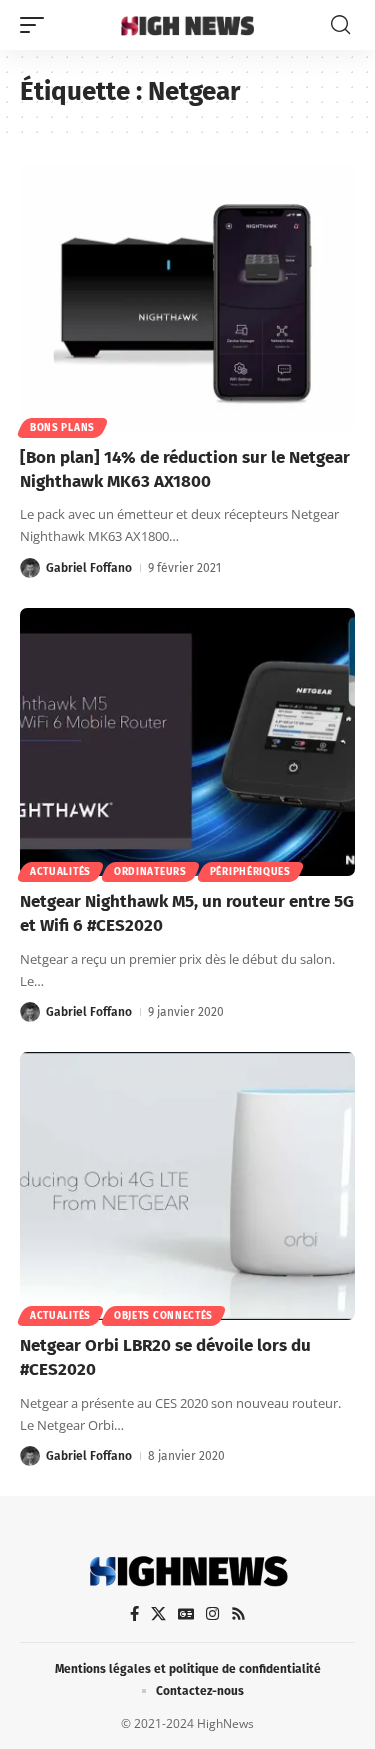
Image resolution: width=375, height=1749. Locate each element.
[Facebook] (134, 1614)
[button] (37, 25)
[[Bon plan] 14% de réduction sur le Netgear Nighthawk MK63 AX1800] (187, 298)
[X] (158, 1614)
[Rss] (238, 1614)
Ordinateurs (150, 872)
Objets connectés (163, 1316)
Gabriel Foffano (89, 568)
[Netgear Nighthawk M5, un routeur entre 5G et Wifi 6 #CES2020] (187, 742)
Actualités (60, 872)
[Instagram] (212, 1614)
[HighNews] (188, 25)
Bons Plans (62, 428)
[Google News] (186, 1614)
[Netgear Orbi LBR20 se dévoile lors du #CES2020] (187, 1186)
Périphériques (250, 872)
